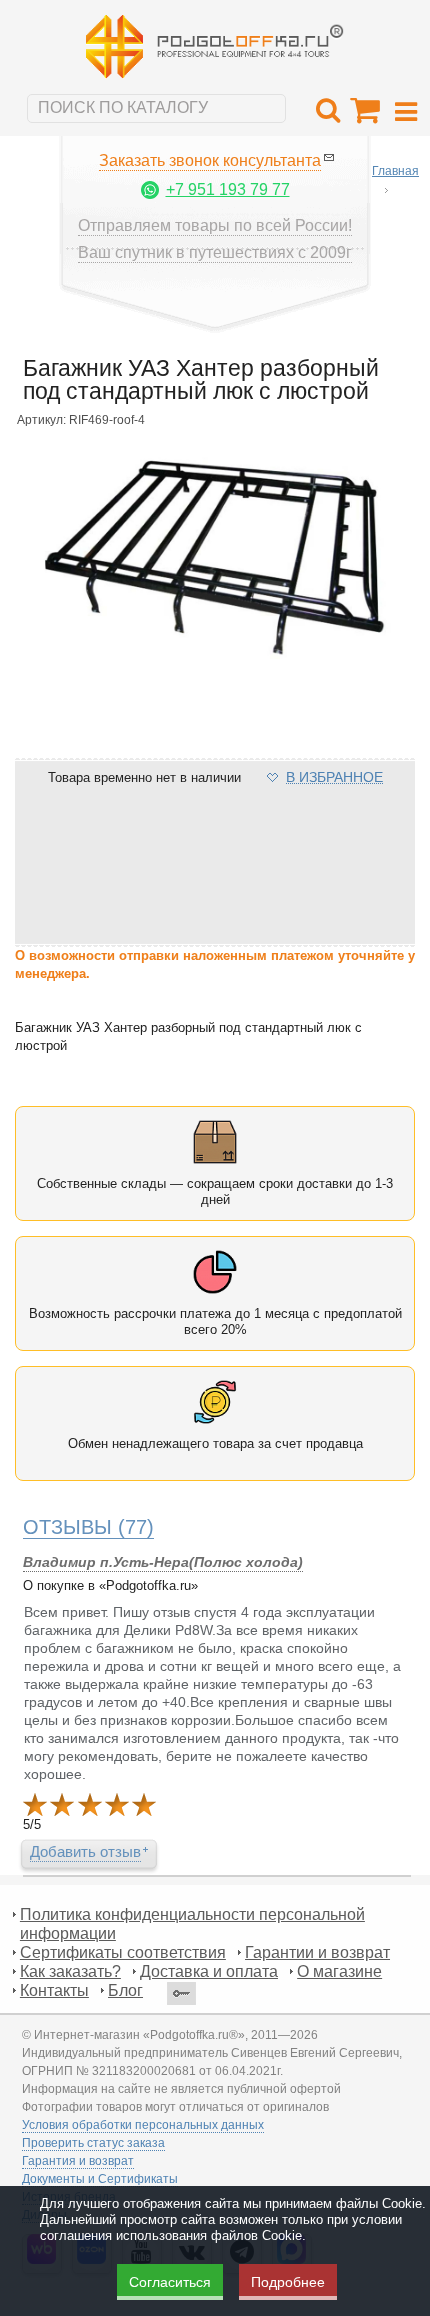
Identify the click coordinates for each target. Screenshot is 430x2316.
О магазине (339, 1971)
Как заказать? (70, 1971)
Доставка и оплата (209, 1971)
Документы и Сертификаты (100, 2179)
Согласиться (170, 2282)
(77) (88, 1527)
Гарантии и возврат (317, 1952)
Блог (125, 1990)
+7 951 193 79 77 (228, 189)
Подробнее (288, 2282)
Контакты (54, 1990)
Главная (395, 171)
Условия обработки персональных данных (143, 2125)
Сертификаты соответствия (123, 1952)
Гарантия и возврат (78, 2161)
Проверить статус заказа (93, 2143)
